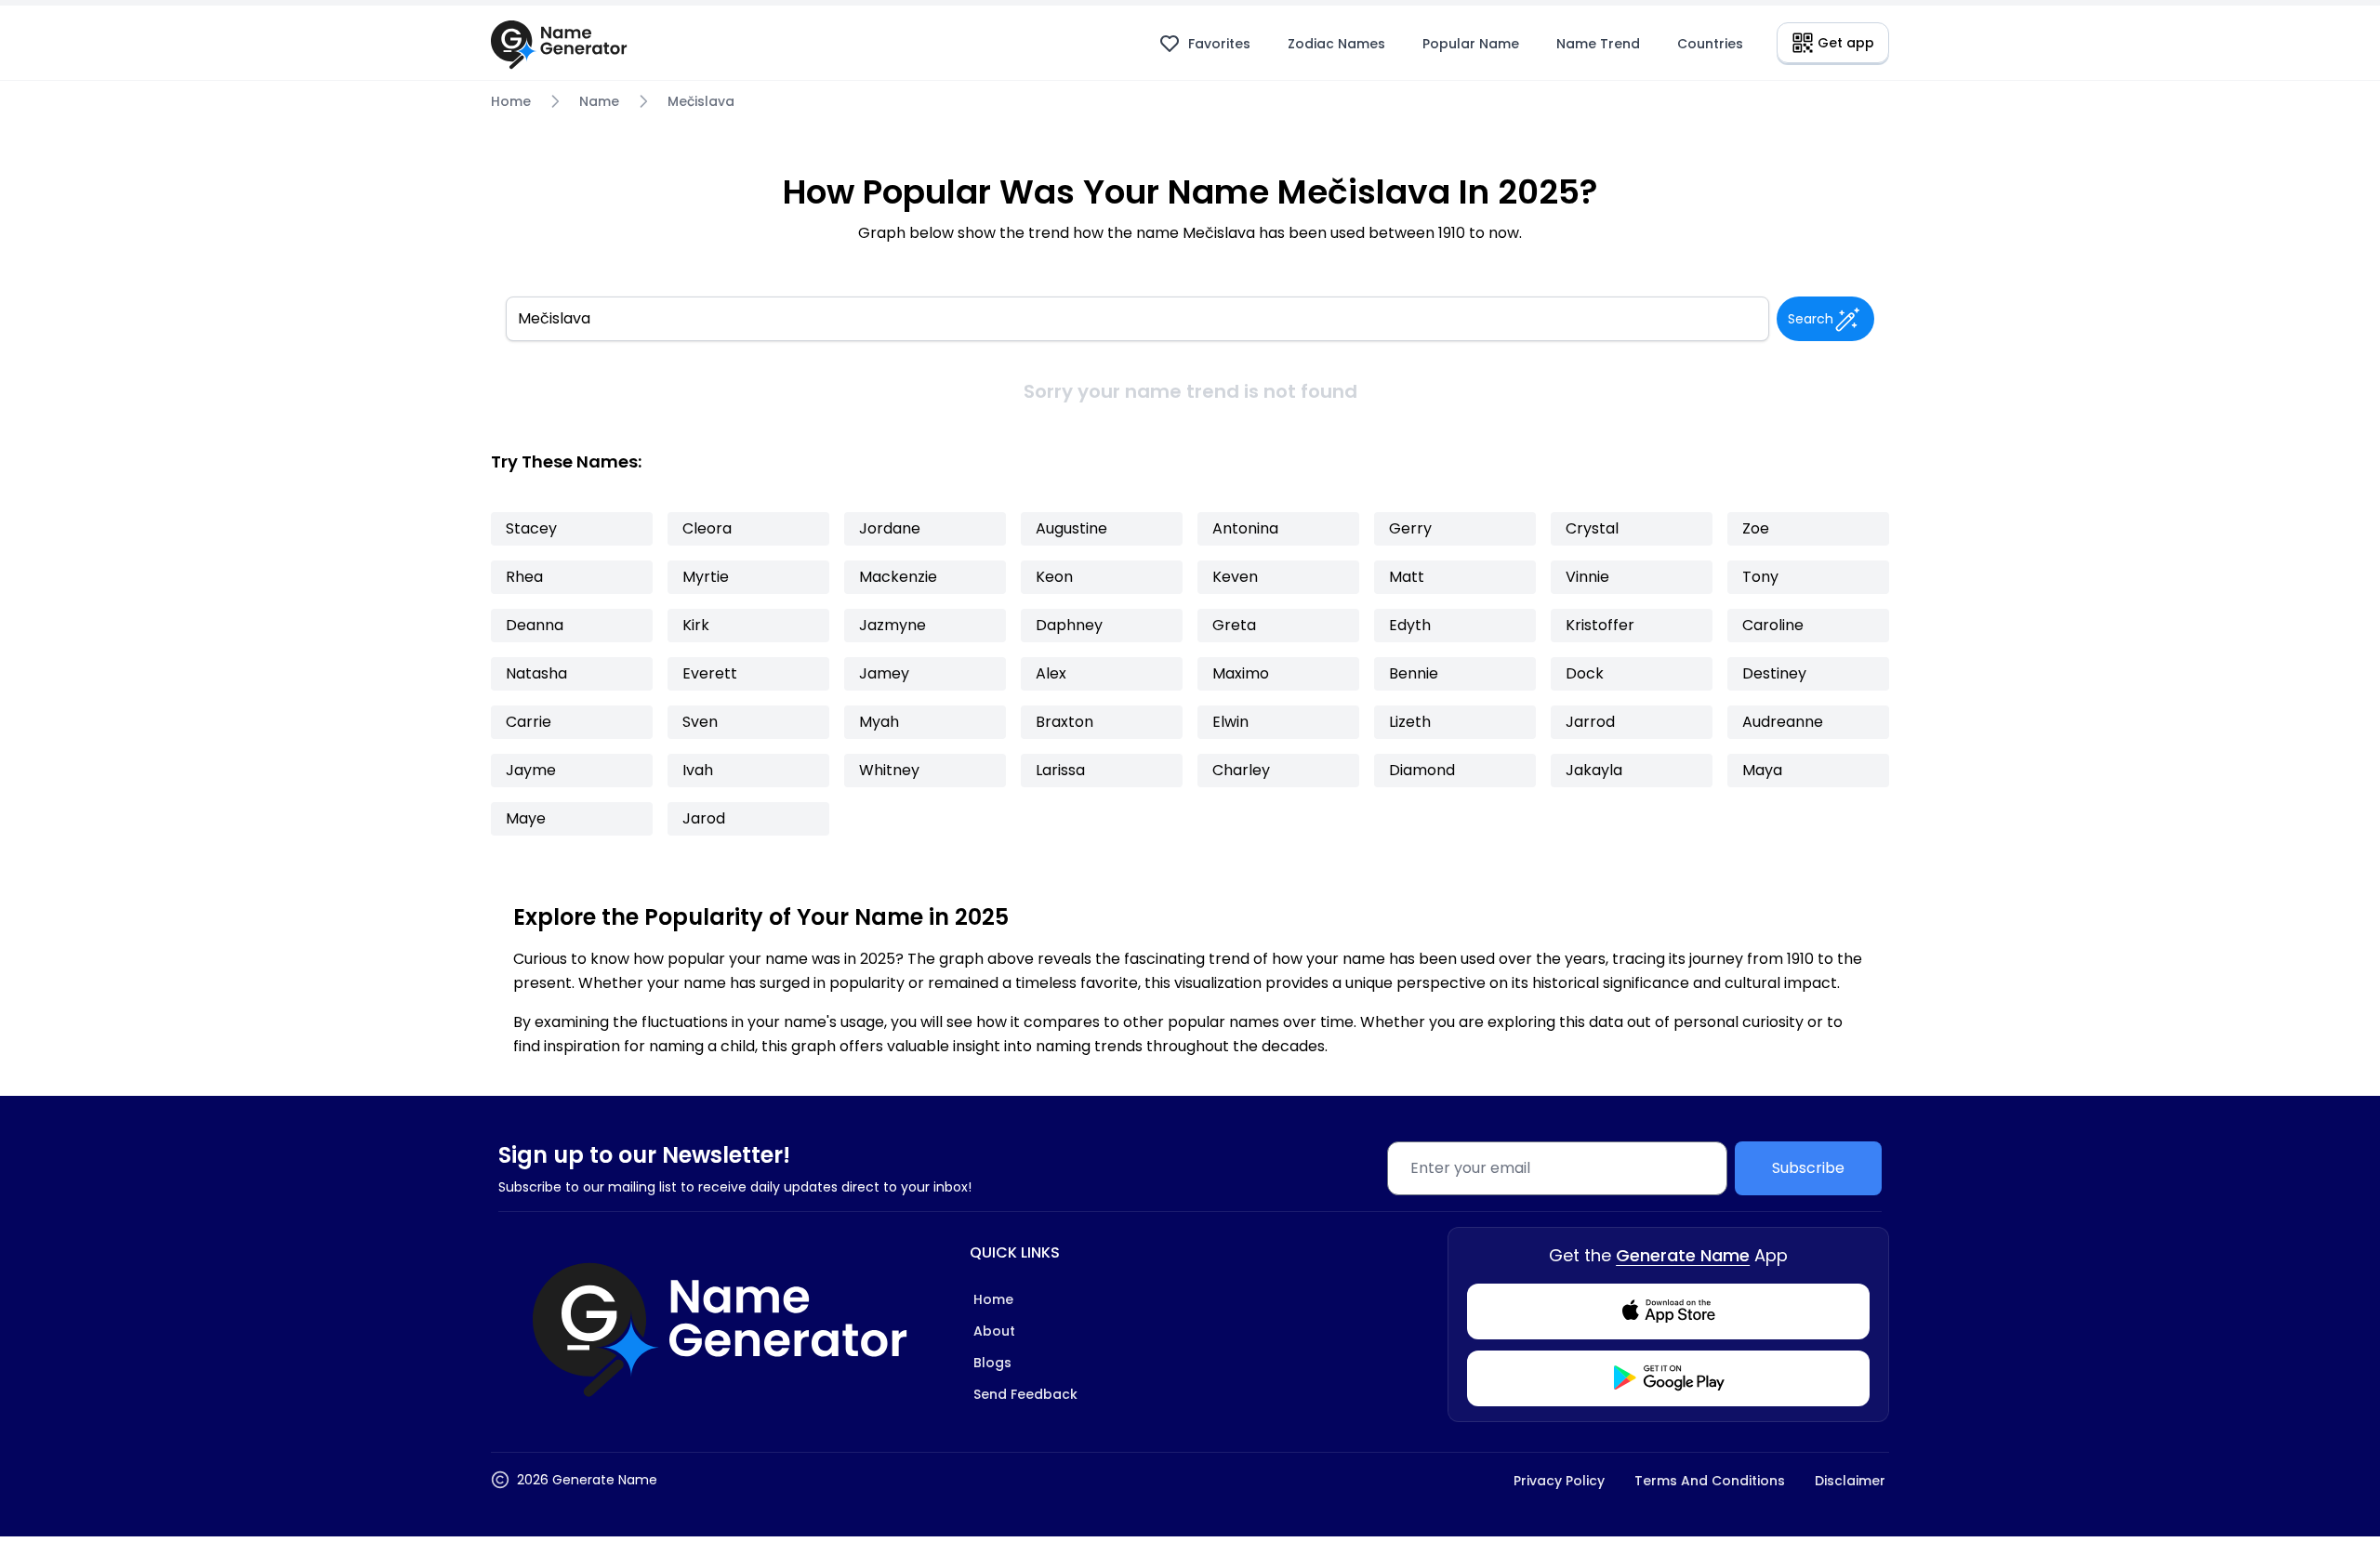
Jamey (884, 673)
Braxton (1064, 722)
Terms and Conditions (1710, 1481)
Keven (1235, 577)
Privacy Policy (1559, 1481)
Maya (1762, 770)
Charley (1241, 770)
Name (599, 101)
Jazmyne (892, 625)
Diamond (1422, 770)
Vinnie (1587, 577)
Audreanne (1783, 722)
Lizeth (1410, 722)
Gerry (1410, 528)
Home (511, 101)
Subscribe (1808, 1168)
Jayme (531, 770)
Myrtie (706, 577)
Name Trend (1598, 44)
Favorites (1219, 44)
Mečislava (701, 101)
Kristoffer (1600, 625)
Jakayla (1594, 770)
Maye (526, 818)
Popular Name (1471, 44)
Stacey (531, 528)
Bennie (1414, 673)
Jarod (704, 818)
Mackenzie (898, 577)
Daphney (1069, 625)
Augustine (1071, 528)
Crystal (1592, 528)
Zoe (1756, 528)
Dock (1585, 673)
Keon (1054, 577)
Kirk (696, 625)
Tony (1760, 577)
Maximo (1241, 673)
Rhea (524, 577)
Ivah (698, 770)
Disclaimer (1850, 1481)
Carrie (529, 722)
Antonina (1245, 528)
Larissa (1060, 770)
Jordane (890, 528)
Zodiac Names (1336, 44)
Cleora (707, 528)
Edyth (1410, 625)
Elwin (1230, 722)
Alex (1051, 673)
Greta (1234, 625)
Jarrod (1590, 722)
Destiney (1774, 673)
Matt (1407, 577)
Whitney (889, 770)
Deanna (535, 625)
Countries (1710, 44)
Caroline (1773, 625)
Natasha (536, 673)
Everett (710, 673)
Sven (700, 722)
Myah (879, 722)
